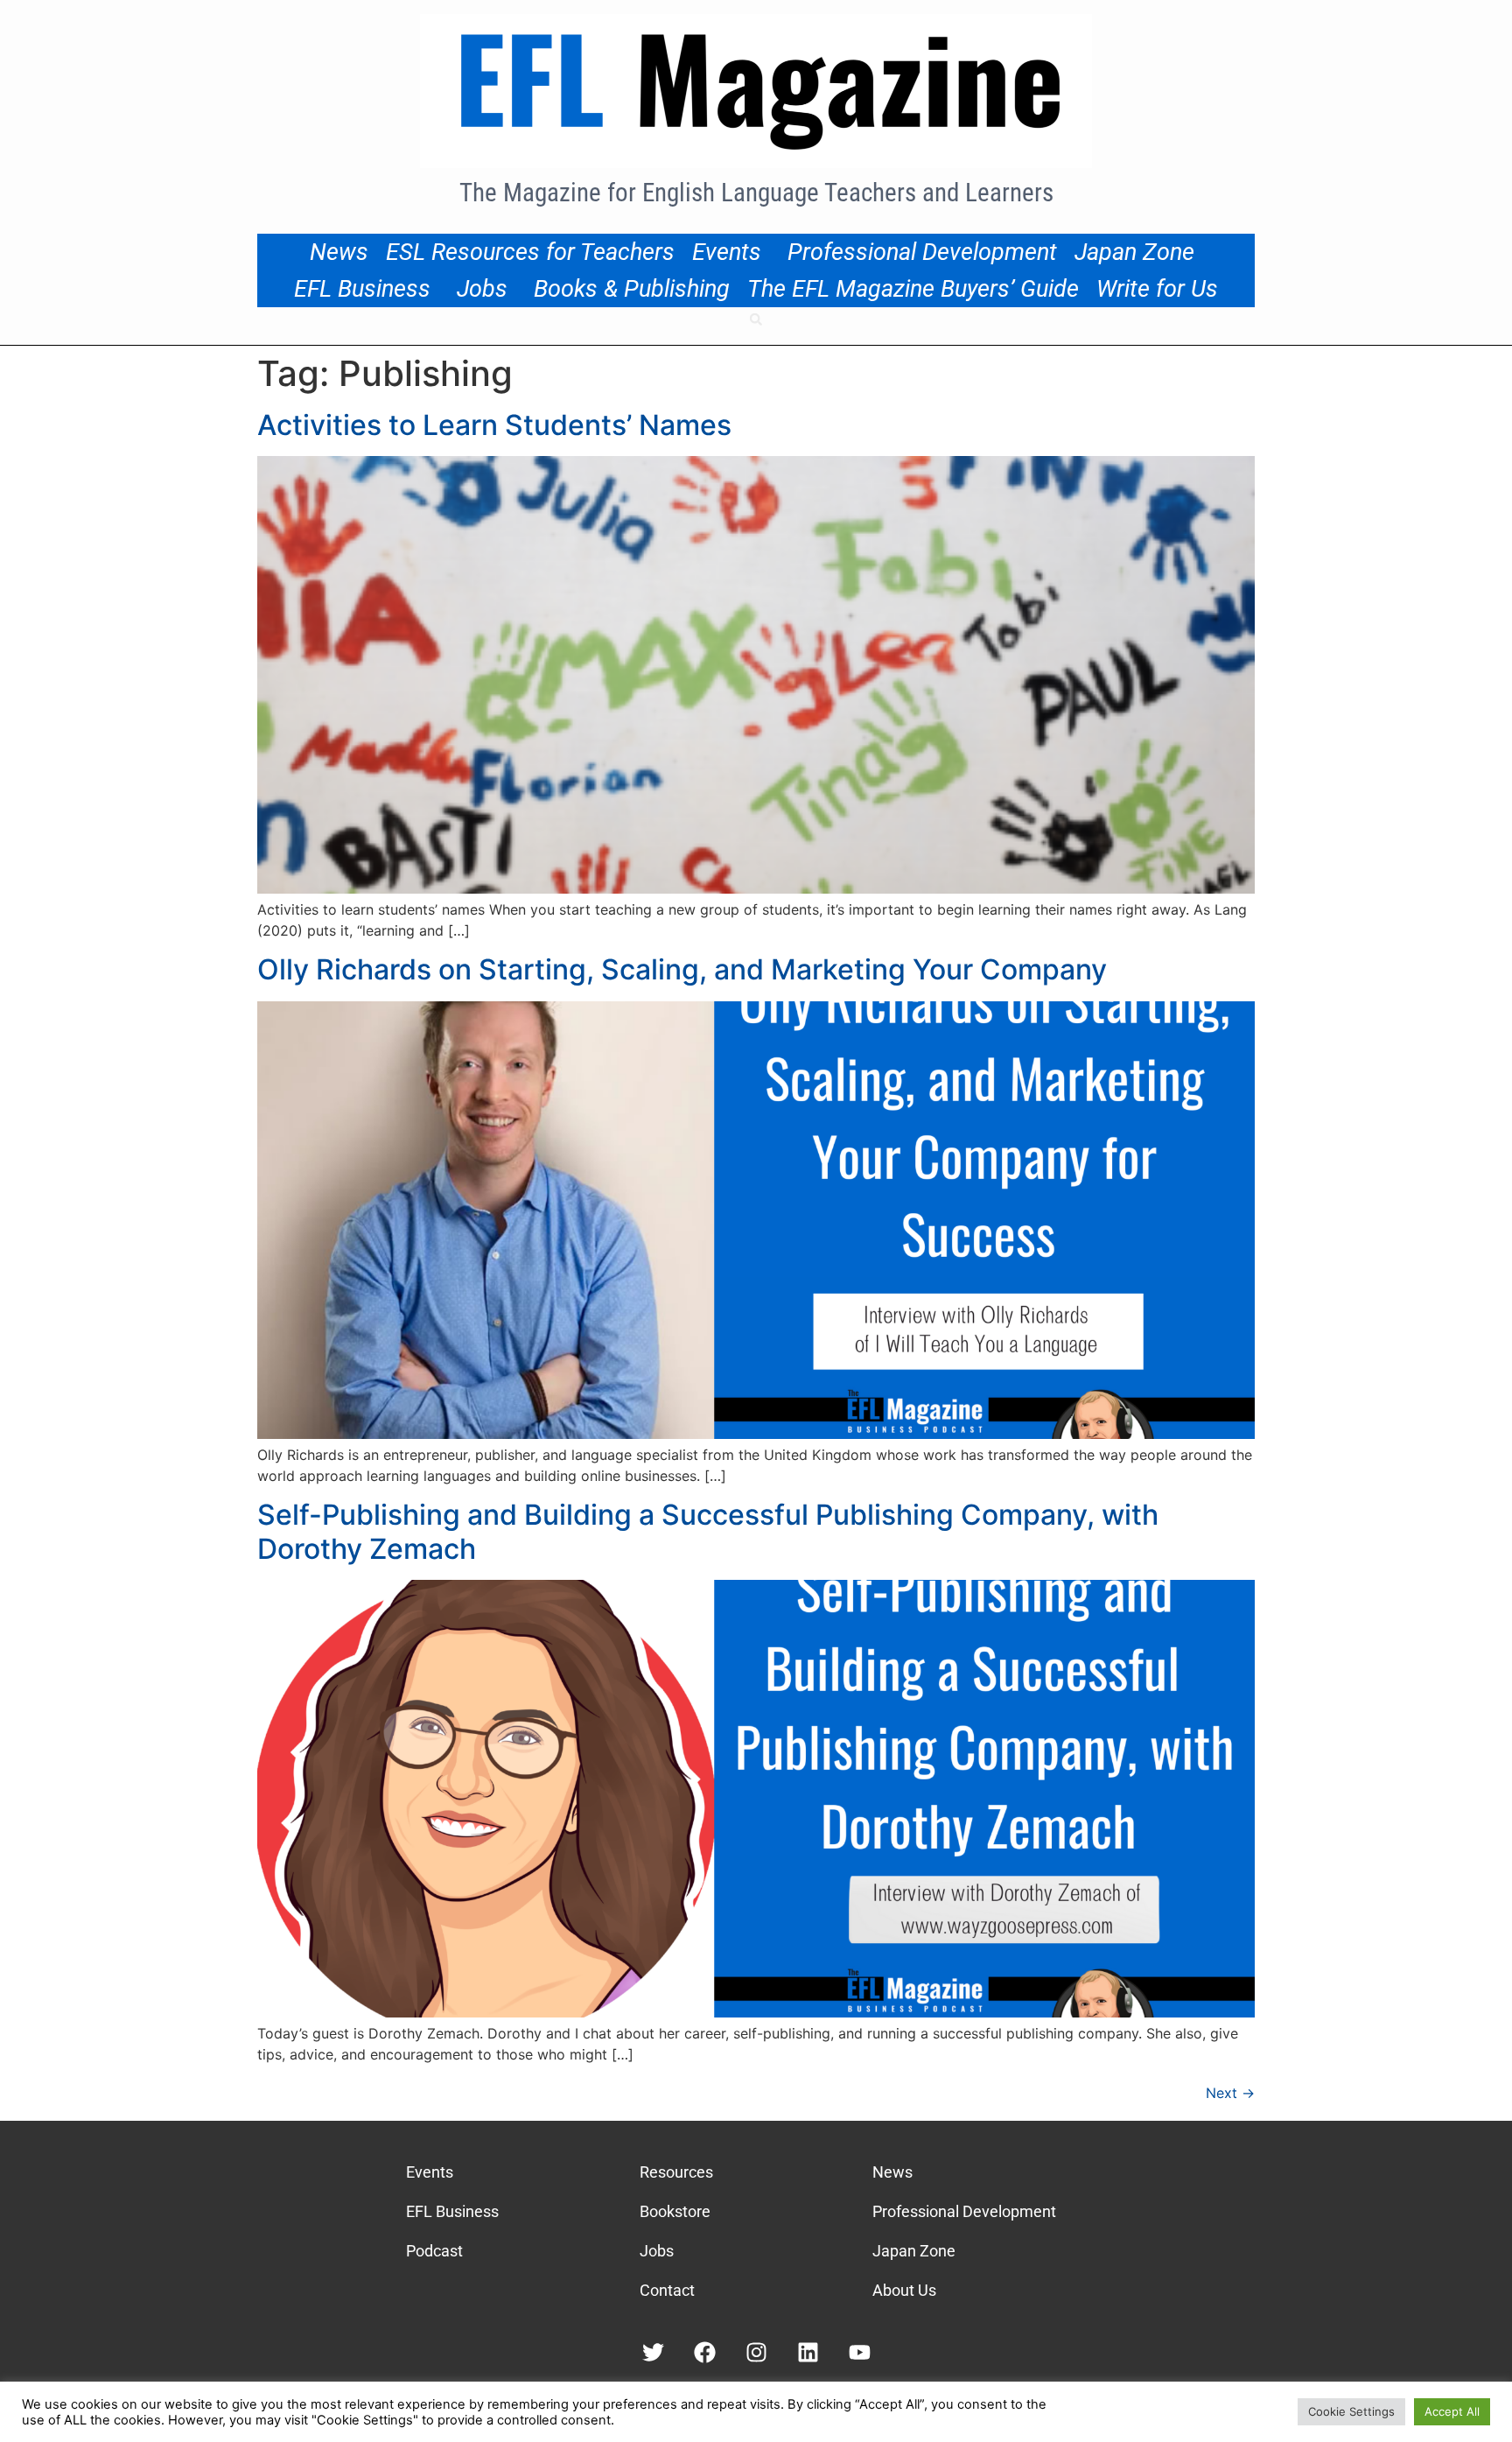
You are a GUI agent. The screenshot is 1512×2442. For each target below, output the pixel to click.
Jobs (482, 289)
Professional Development (922, 252)
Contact (667, 2290)
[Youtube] (860, 2352)
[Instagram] (756, 2352)
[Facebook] (705, 2352)
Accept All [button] (1452, 2411)
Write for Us (1157, 289)
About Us (904, 2290)
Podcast (434, 2251)
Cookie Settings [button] (1351, 2411)
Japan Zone (1134, 252)
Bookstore (675, 2211)
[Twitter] (653, 2352)
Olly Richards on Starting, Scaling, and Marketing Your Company (682, 969)
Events (727, 252)
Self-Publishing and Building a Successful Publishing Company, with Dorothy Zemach (708, 1531)
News (339, 252)
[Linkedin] (808, 2352)
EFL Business (362, 289)
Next (1230, 2093)
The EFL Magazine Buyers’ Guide (913, 289)
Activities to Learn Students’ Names (494, 425)
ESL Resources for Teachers (530, 252)
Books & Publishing (632, 289)
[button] (756, 319)
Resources (676, 2172)
